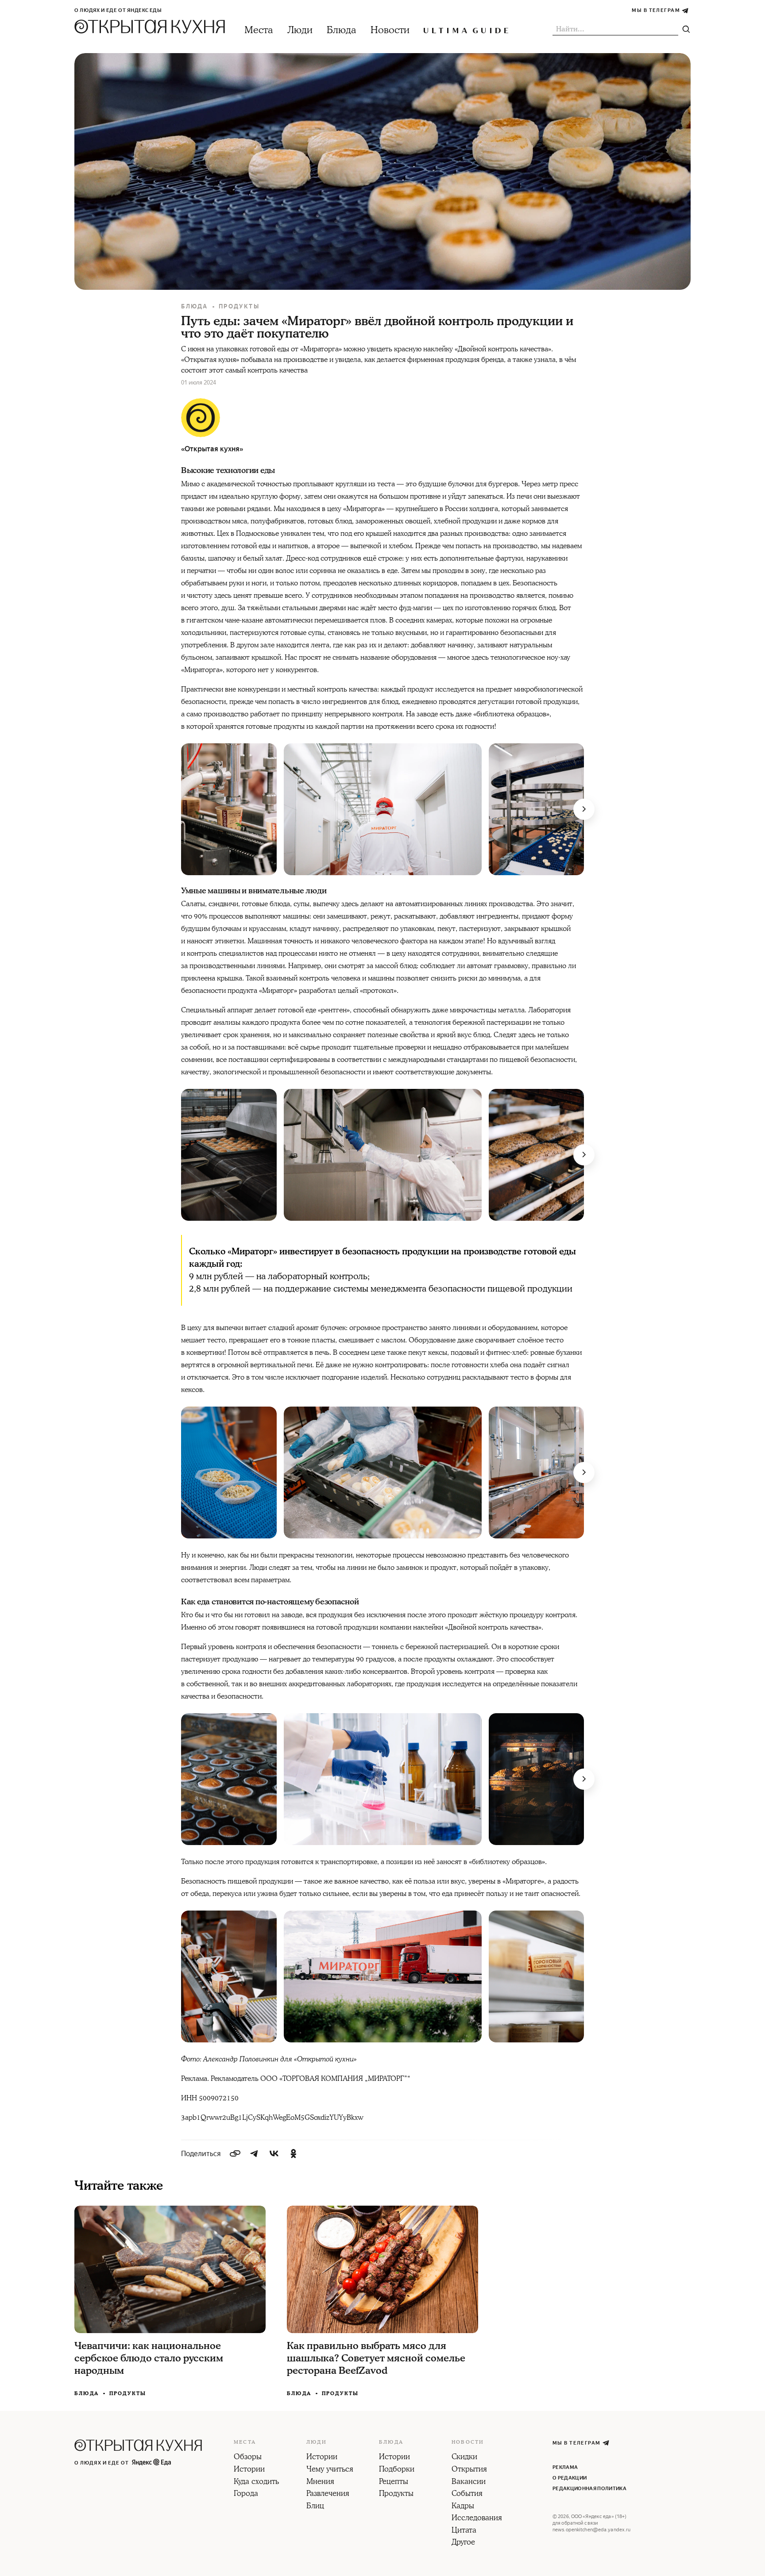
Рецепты (394, 2482)
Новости (390, 30)
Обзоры (248, 2457)
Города (246, 2494)
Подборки (397, 2470)
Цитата (464, 2531)
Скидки (464, 2457)
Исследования (477, 2518)
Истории (249, 2470)
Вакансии (469, 2482)
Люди (300, 30)
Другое (463, 2543)
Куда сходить (256, 2482)
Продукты (239, 306)
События (467, 2494)
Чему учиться (330, 2470)
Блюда (342, 30)
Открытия (469, 2470)
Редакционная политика (589, 2489)
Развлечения (328, 2494)
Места (259, 30)
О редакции (570, 2478)
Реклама (565, 2467)
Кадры (463, 2507)
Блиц (315, 2507)
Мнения (320, 2482)
